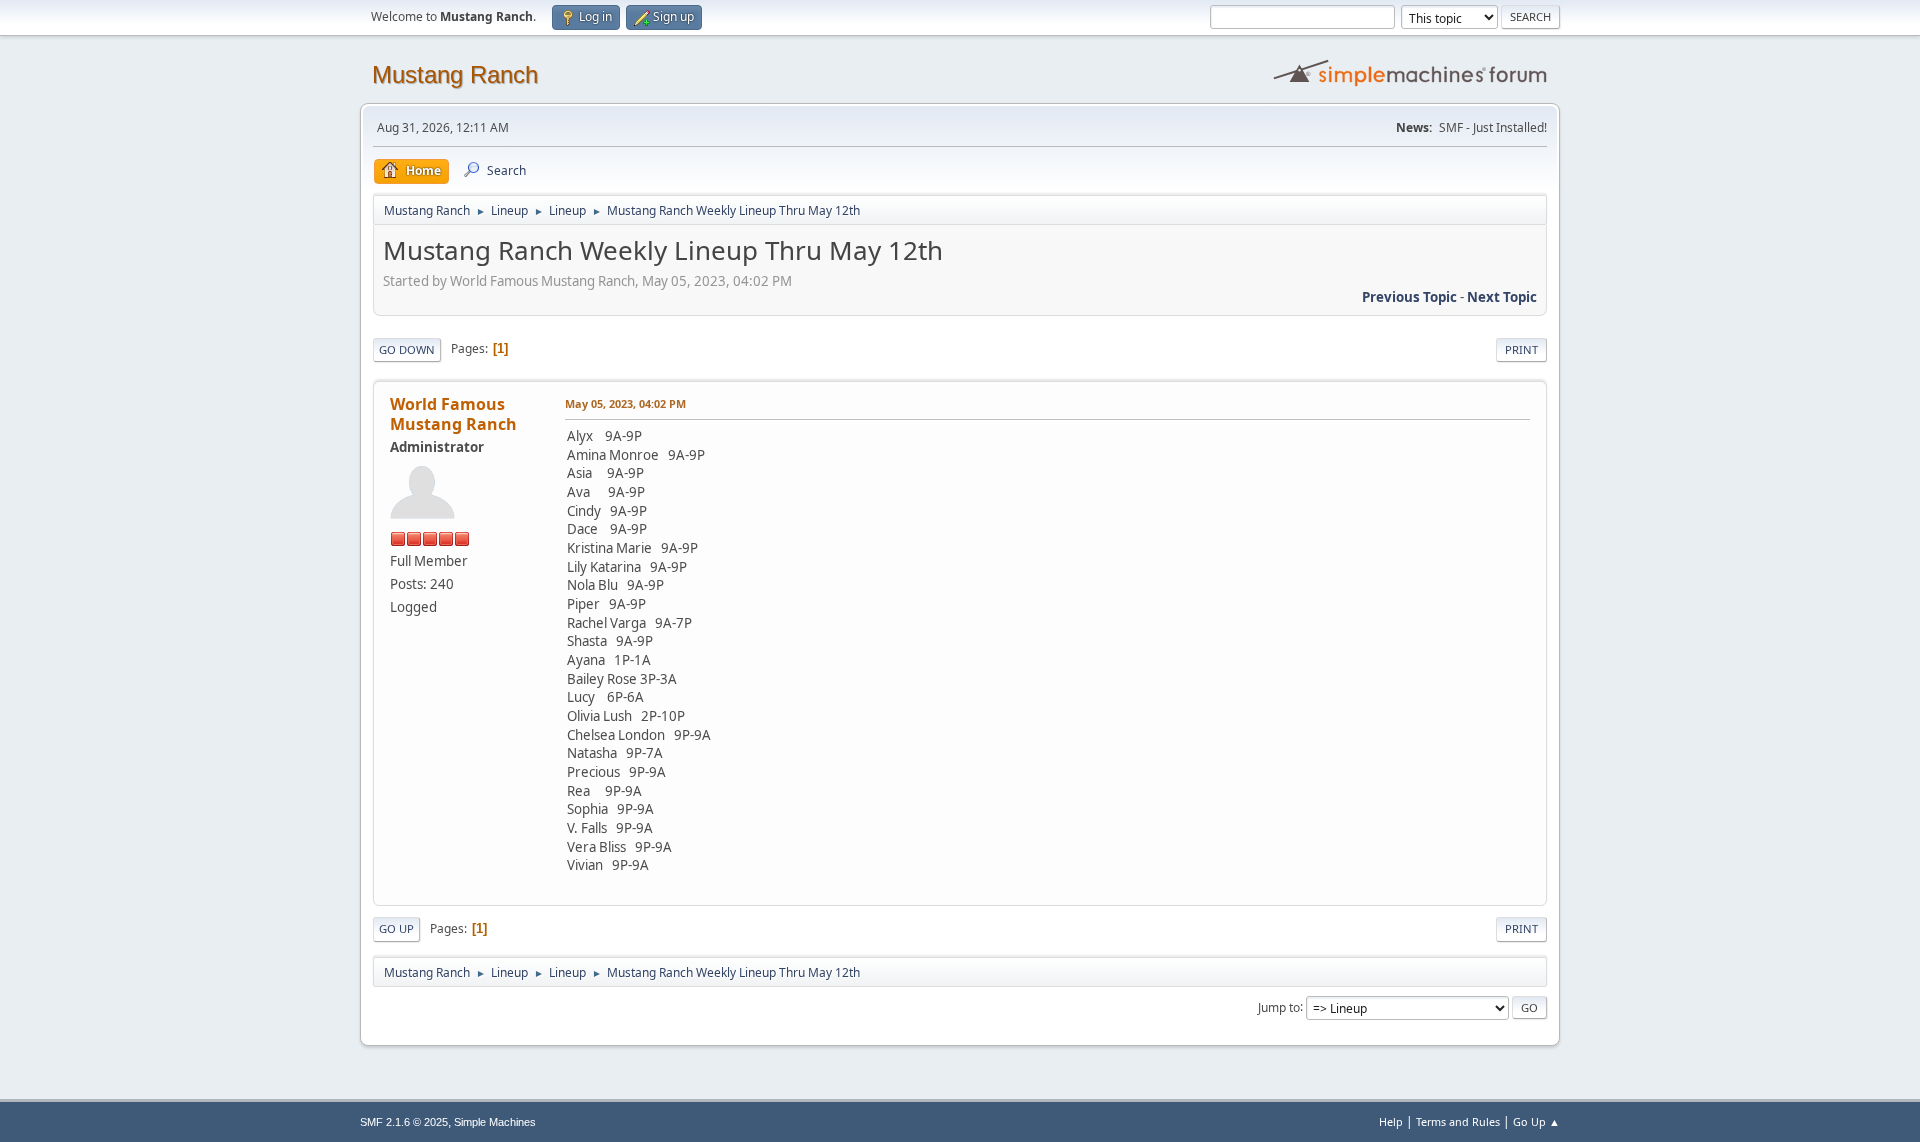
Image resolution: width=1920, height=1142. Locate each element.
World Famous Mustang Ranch (453, 414)
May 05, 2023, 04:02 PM (625, 403)
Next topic (1502, 297)
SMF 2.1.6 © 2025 (404, 1122)
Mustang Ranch (455, 74)
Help (1391, 1121)
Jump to (1279, 1006)
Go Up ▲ (1536, 1121)
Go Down (407, 349)
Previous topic (1409, 297)
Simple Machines (495, 1122)
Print (1521, 349)
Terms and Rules (1458, 1121)
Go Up (396, 928)
